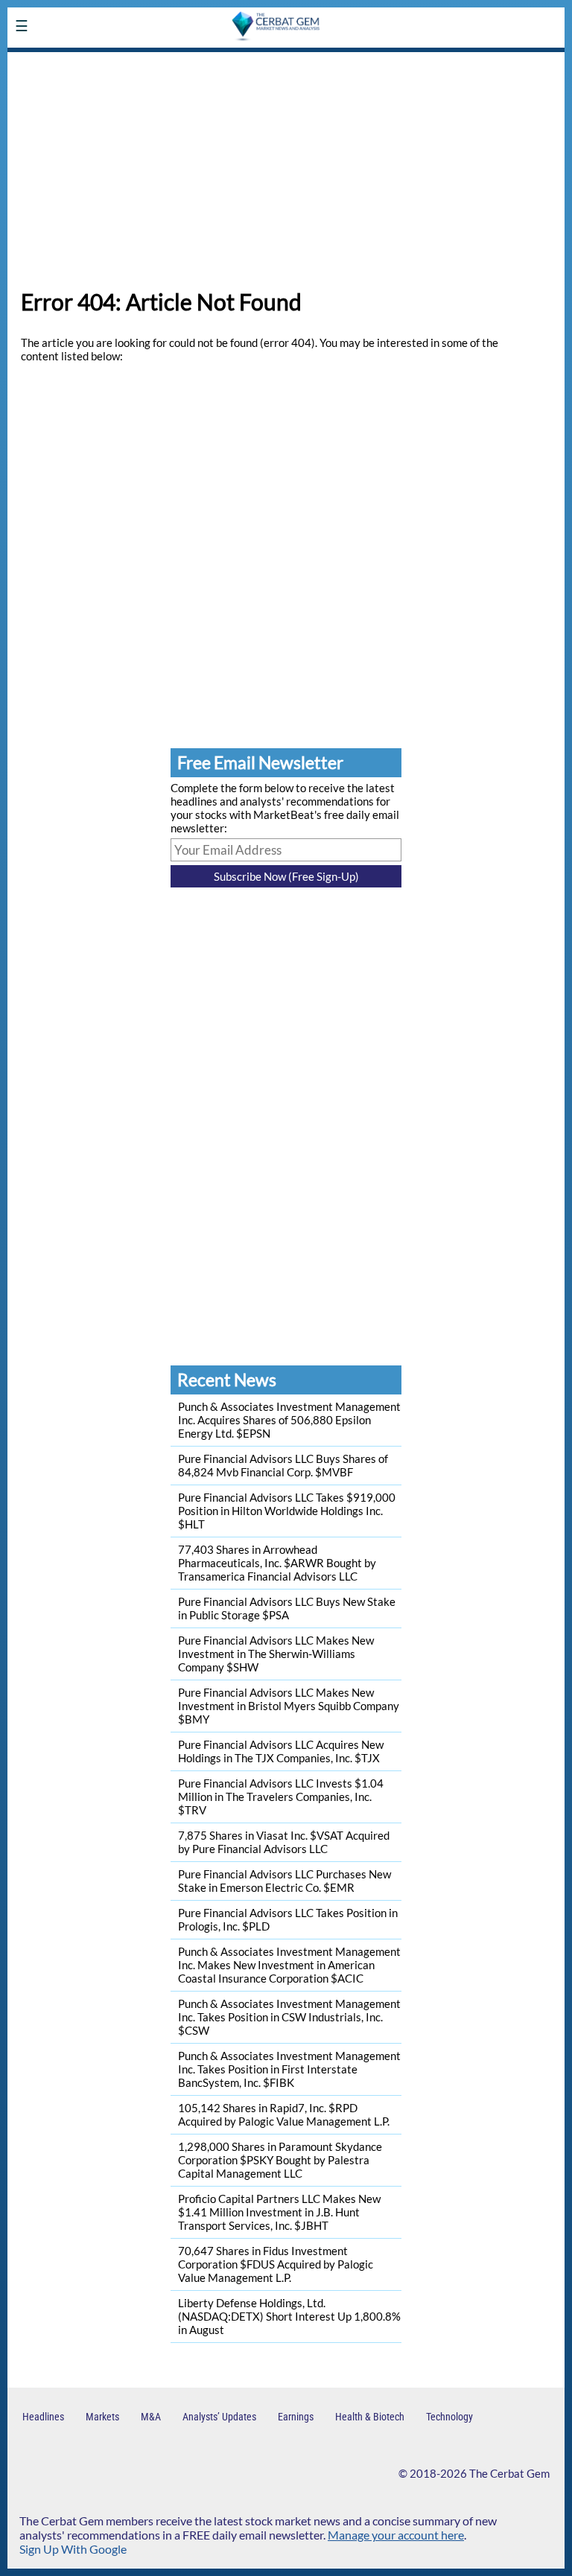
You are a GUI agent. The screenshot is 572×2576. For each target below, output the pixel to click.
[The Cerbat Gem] (115, 62)
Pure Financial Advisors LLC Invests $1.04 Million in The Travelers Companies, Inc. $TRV (281, 1796)
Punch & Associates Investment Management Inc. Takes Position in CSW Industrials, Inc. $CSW (289, 2017)
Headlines (43, 2417)
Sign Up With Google (73, 2549)
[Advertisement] (286, 165)
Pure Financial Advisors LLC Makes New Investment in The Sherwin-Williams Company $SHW (276, 1654)
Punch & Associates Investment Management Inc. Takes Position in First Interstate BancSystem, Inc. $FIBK (289, 2069)
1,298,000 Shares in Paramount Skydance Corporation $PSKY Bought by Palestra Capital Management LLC (280, 2160)
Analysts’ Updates (219, 2417)
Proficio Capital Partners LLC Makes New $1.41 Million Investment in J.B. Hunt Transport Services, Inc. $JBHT (279, 2212)
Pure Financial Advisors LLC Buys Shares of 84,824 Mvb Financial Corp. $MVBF (283, 1465)
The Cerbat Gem (509, 2473)
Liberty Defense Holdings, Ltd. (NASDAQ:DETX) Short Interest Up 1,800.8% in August (289, 2316)
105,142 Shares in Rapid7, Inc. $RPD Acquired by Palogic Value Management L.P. (284, 2114)
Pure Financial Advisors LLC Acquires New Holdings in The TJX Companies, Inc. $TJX (281, 1751)
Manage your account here (396, 2535)
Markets (102, 2417)
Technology (449, 2417)
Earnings (296, 2417)
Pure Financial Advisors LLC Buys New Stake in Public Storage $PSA (287, 1608)
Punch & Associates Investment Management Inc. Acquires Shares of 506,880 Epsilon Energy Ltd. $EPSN (289, 1420)
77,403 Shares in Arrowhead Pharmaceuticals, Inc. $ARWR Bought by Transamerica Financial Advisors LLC (277, 1563)
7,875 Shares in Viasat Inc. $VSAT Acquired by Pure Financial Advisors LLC (284, 1842)
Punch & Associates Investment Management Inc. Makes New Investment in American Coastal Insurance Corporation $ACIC (289, 1965)
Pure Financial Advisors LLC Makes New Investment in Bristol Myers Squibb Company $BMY (289, 1706)
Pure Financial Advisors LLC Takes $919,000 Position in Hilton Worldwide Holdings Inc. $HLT (287, 1511)
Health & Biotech (370, 2417)
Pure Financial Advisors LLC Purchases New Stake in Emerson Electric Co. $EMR (285, 1881)
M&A (151, 2417)
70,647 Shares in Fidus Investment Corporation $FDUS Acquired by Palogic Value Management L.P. (276, 2264)
